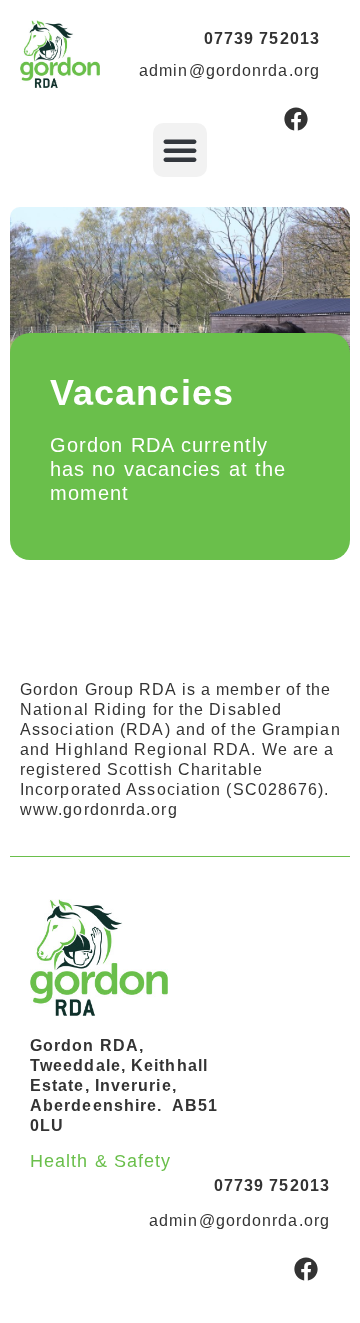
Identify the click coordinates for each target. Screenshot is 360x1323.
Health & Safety (101, 1161)
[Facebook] (296, 119)
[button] (180, 150)
